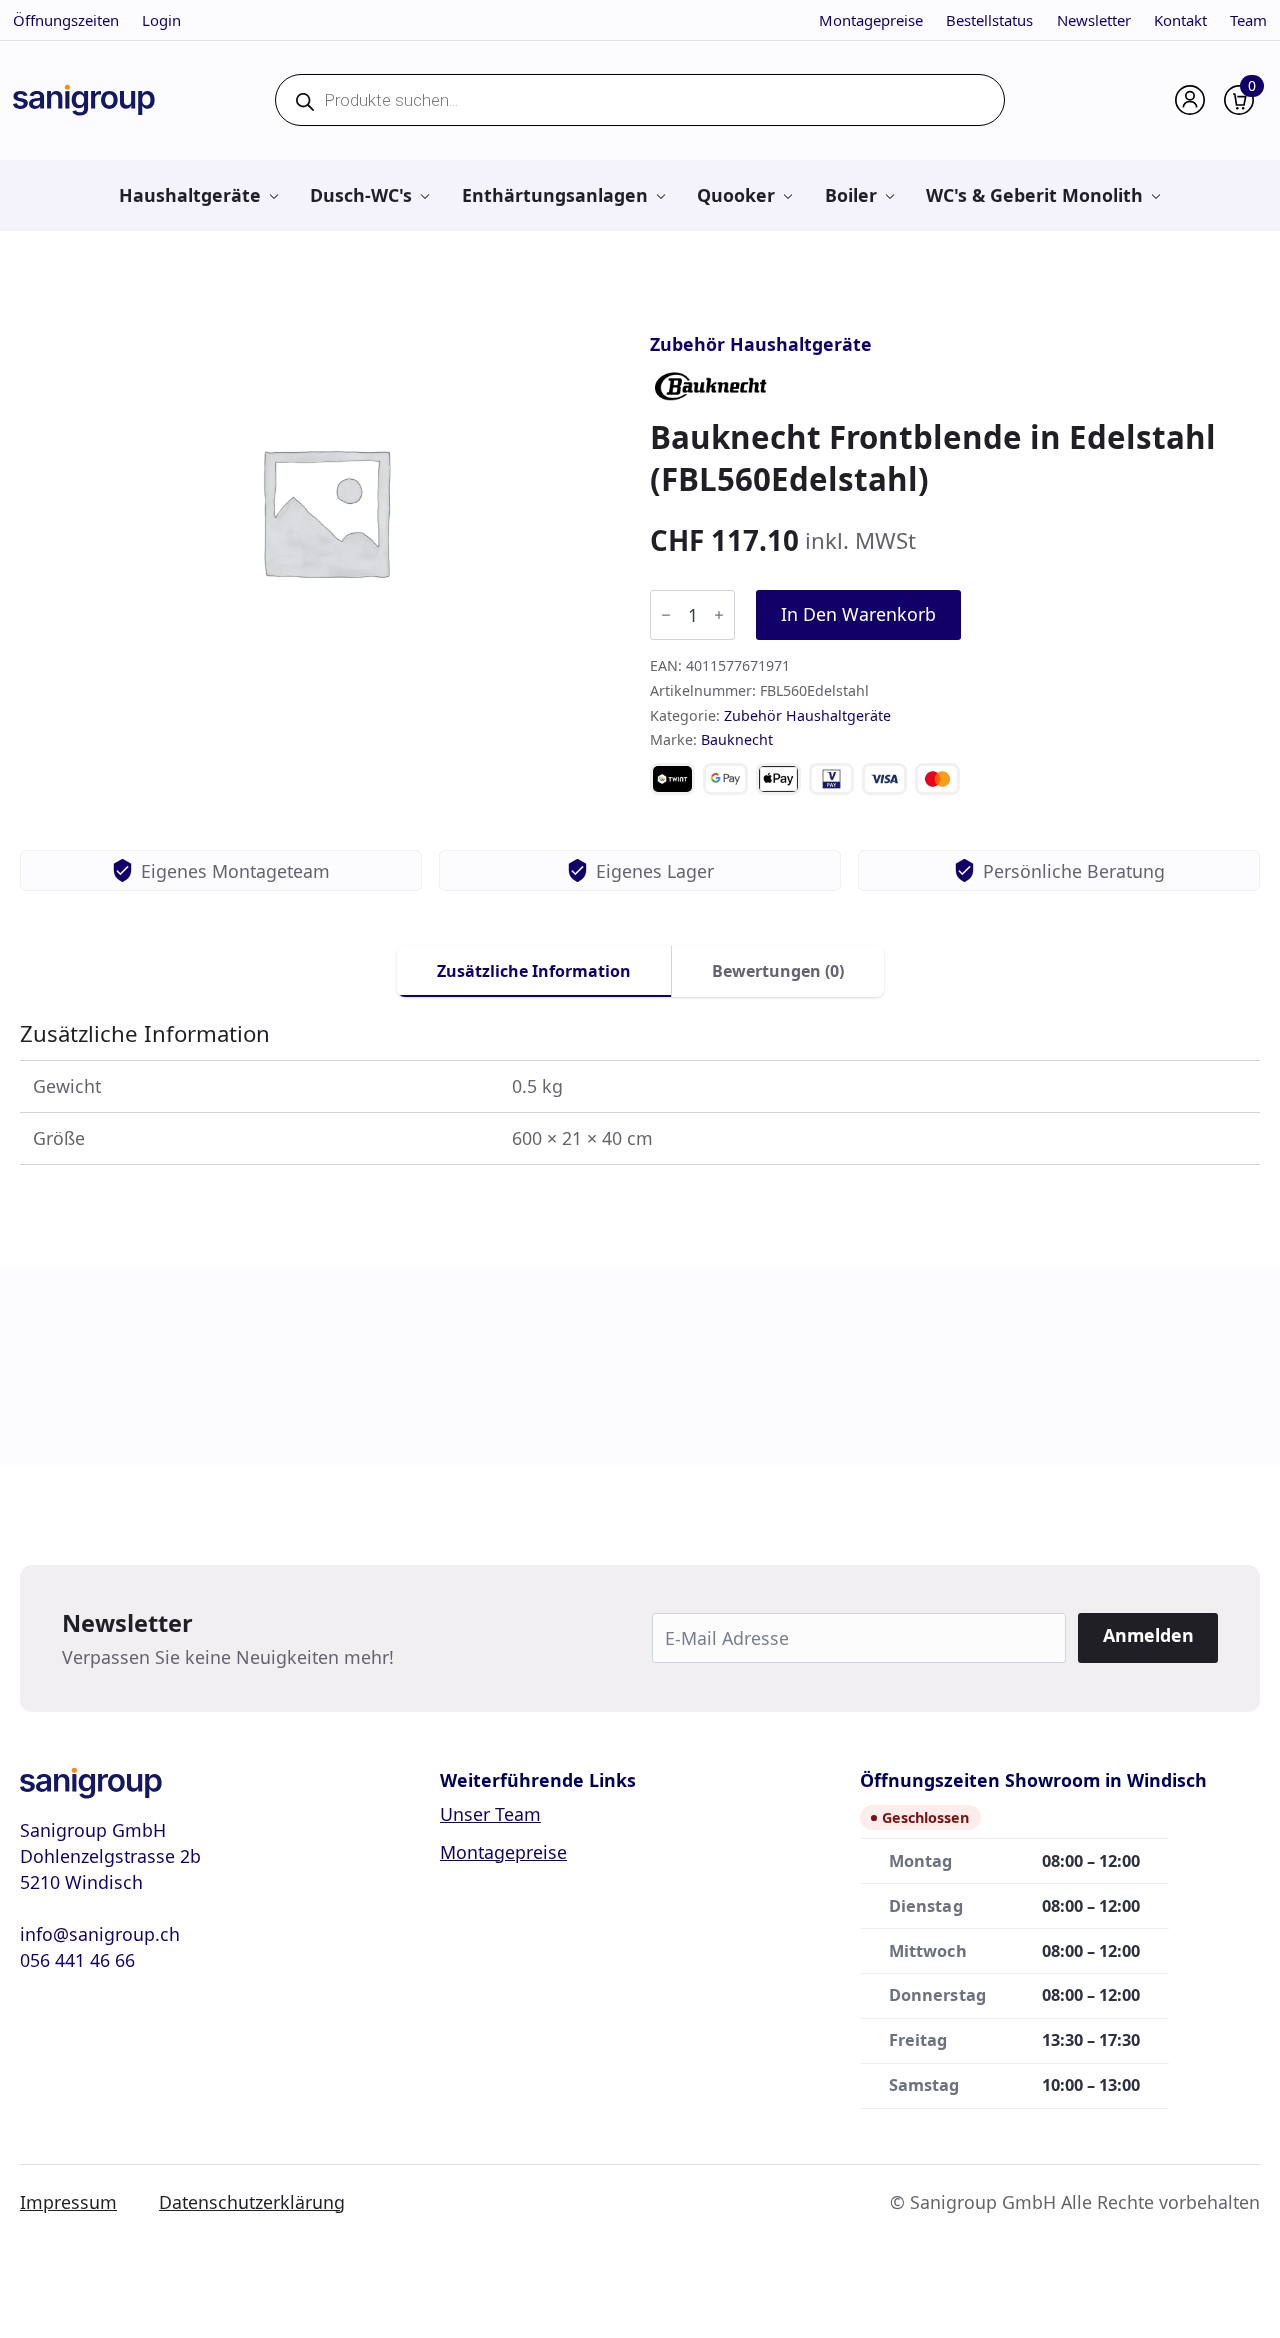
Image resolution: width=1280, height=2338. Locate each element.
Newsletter (1094, 20)
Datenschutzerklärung (252, 2202)
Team (1248, 20)
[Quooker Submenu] (787, 195)
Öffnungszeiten (66, 20)
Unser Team (490, 1814)
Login (161, 20)
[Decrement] (666, 615)
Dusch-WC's (361, 195)
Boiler (851, 195)
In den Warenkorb (858, 614)
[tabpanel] (640, 1093)
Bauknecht (737, 739)
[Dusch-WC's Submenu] (424, 195)
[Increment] (719, 615)
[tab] (534, 971)
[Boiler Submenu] (889, 195)
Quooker (736, 195)
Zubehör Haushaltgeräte (761, 344)
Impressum (68, 2202)
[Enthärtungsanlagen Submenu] (660, 195)
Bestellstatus (989, 20)
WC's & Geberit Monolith (1034, 195)
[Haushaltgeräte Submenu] (273, 195)
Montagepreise (871, 20)
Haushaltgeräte (190, 195)
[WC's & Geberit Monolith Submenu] (1155, 195)
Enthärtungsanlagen (555, 195)
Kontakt (1180, 20)
